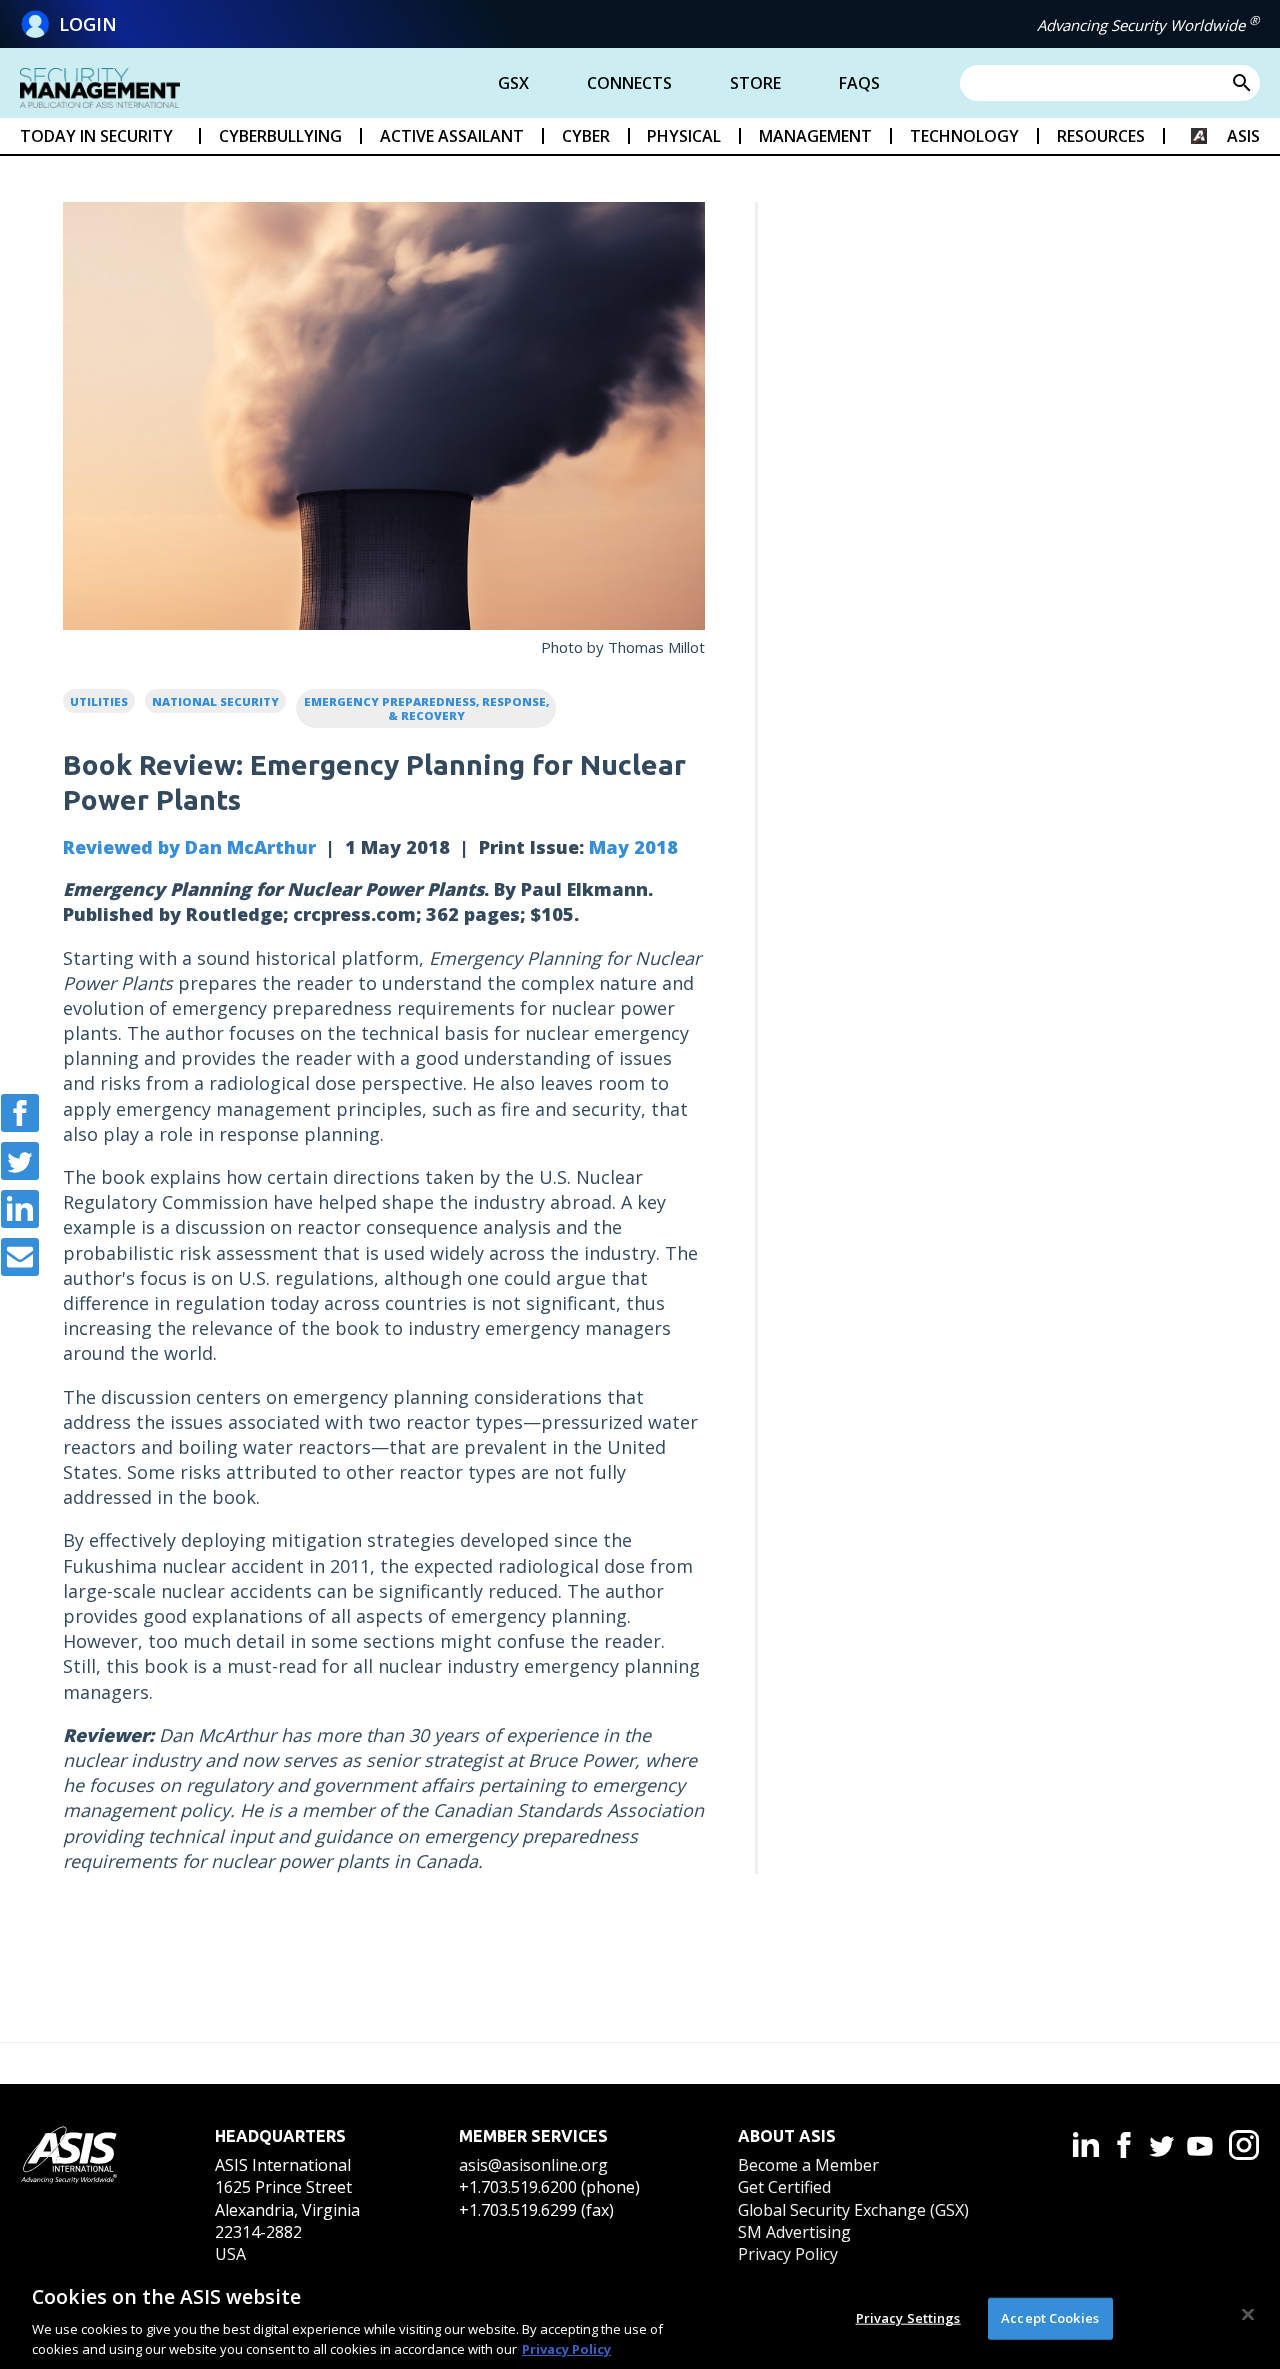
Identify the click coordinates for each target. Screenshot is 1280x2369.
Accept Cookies (1050, 2318)
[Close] (1248, 2315)
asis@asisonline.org (533, 2165)
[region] (640, 2317)
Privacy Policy (788, 2254)
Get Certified (784, 2187)
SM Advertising (794, 2232)
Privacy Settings (908, 2318)
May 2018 (633, 847)
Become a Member (808, 2165)
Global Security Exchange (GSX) (853, 2210)
